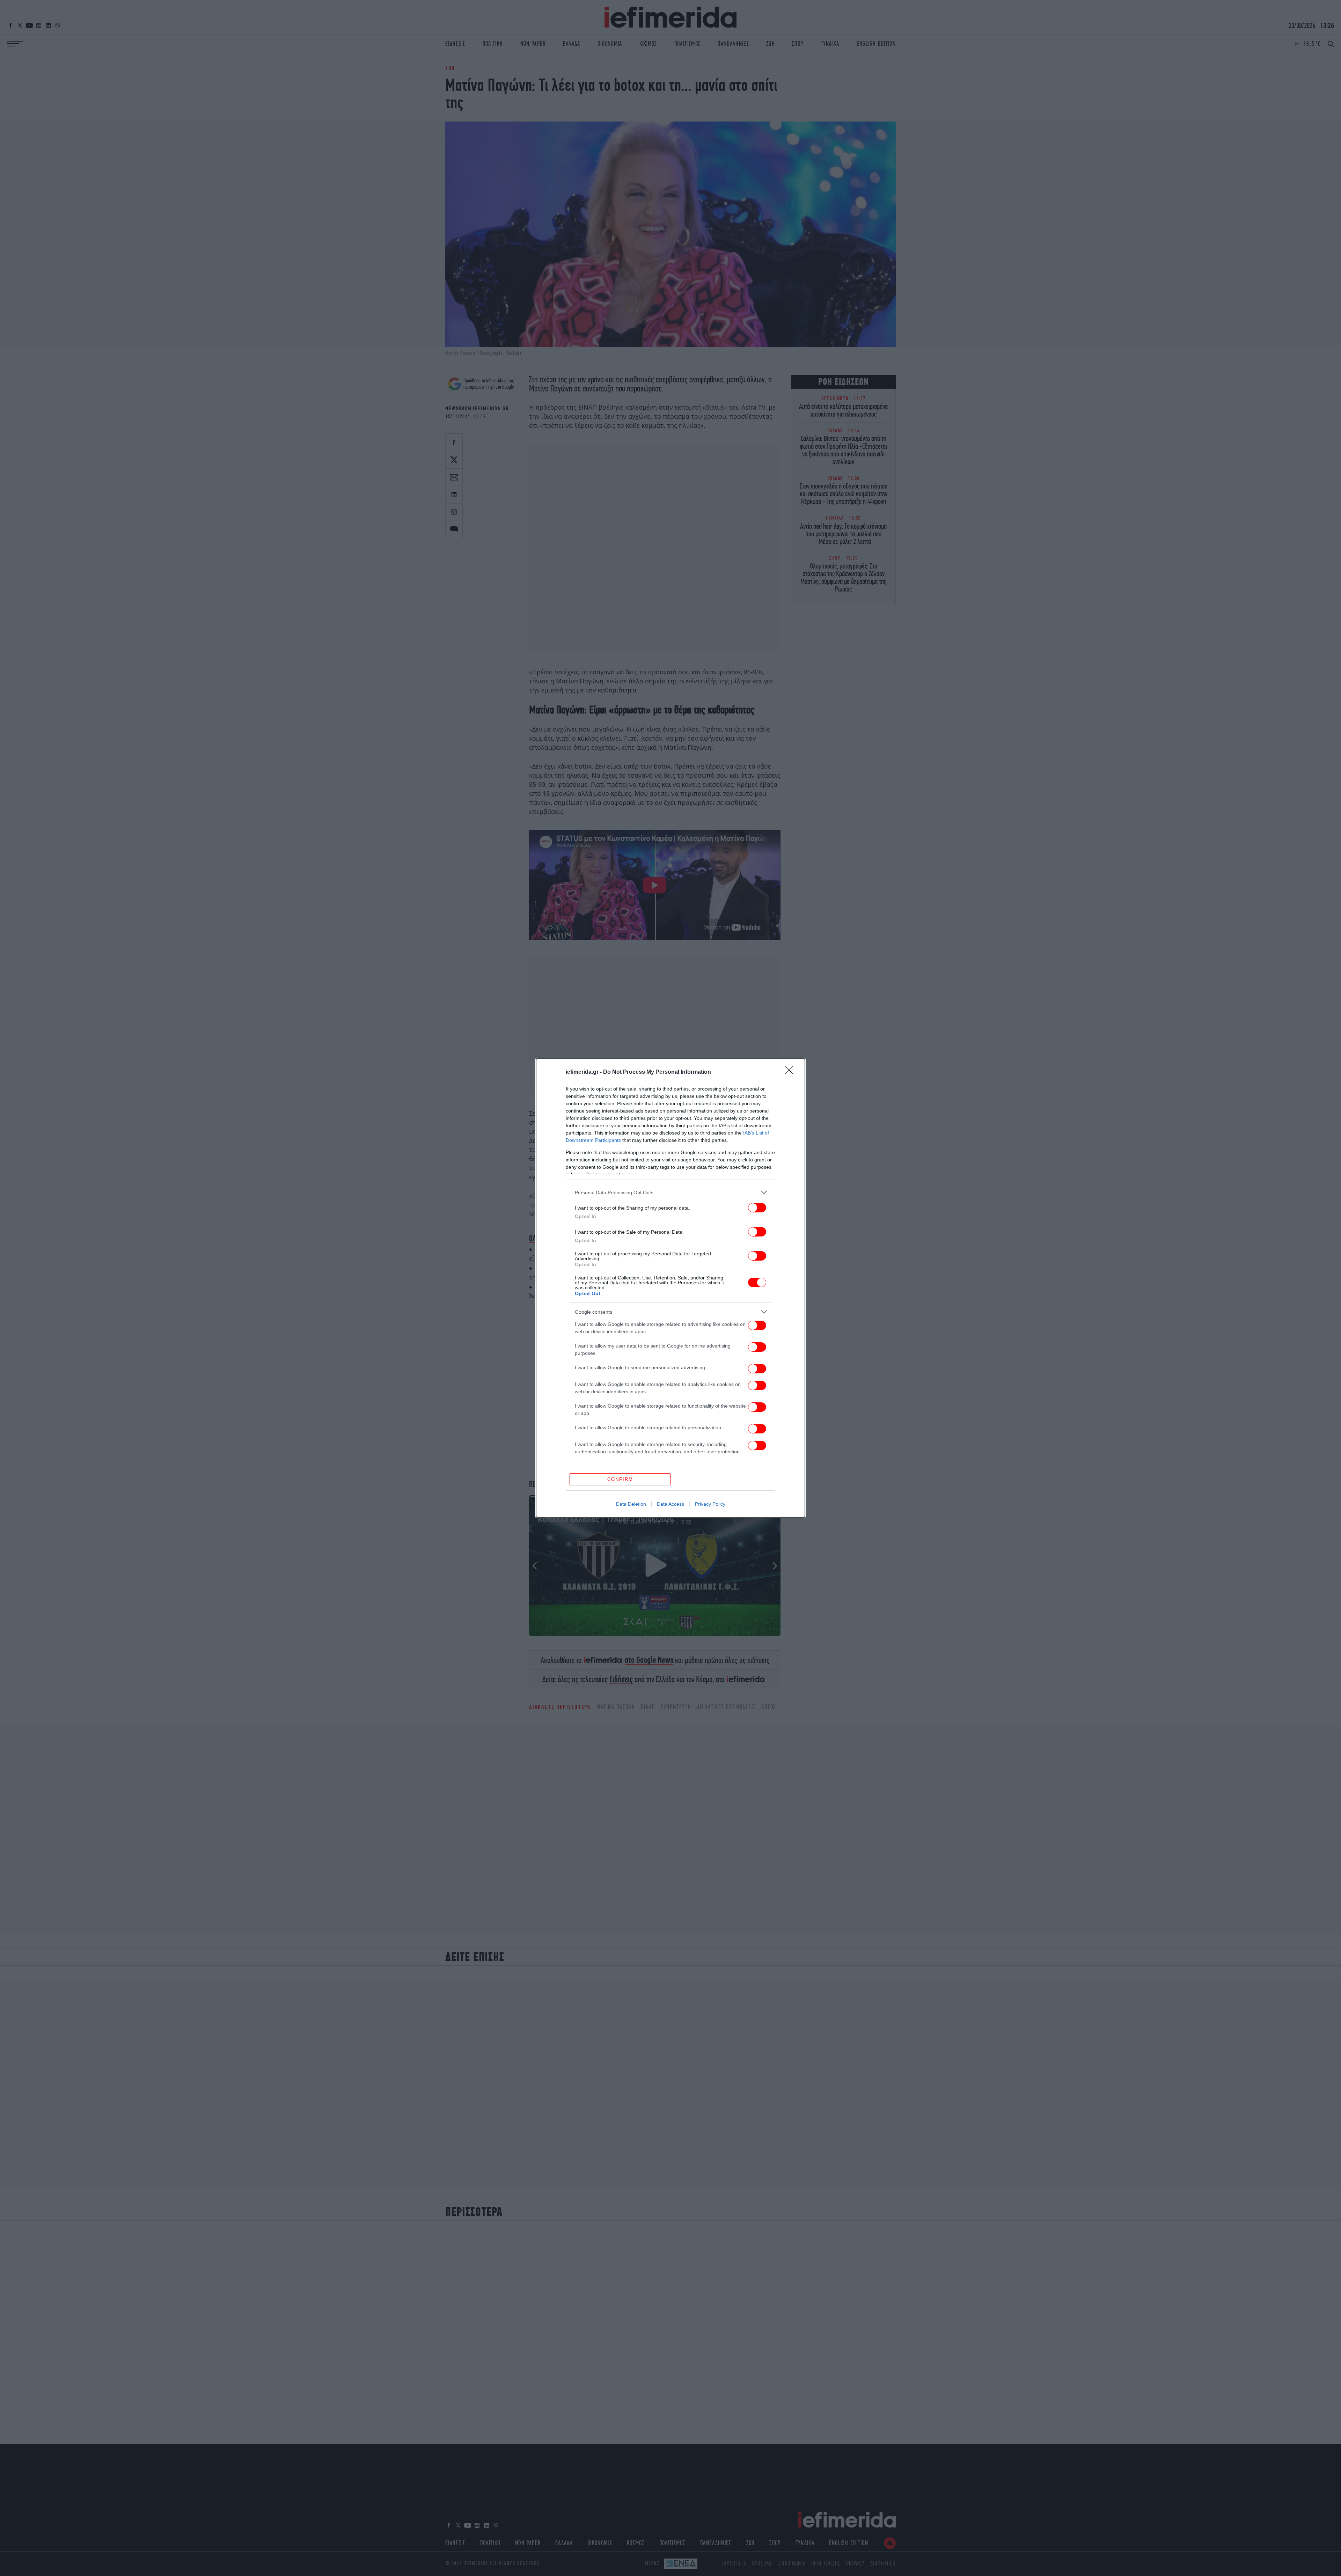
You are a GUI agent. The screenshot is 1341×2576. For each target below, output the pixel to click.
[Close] (791, 1072)
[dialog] (670, 1288)
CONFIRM (620, 1479)
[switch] (757, 1208)
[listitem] (670, 1192)
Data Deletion (631, 1504)
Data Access (670, 1504)
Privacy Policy (710, 1504)
